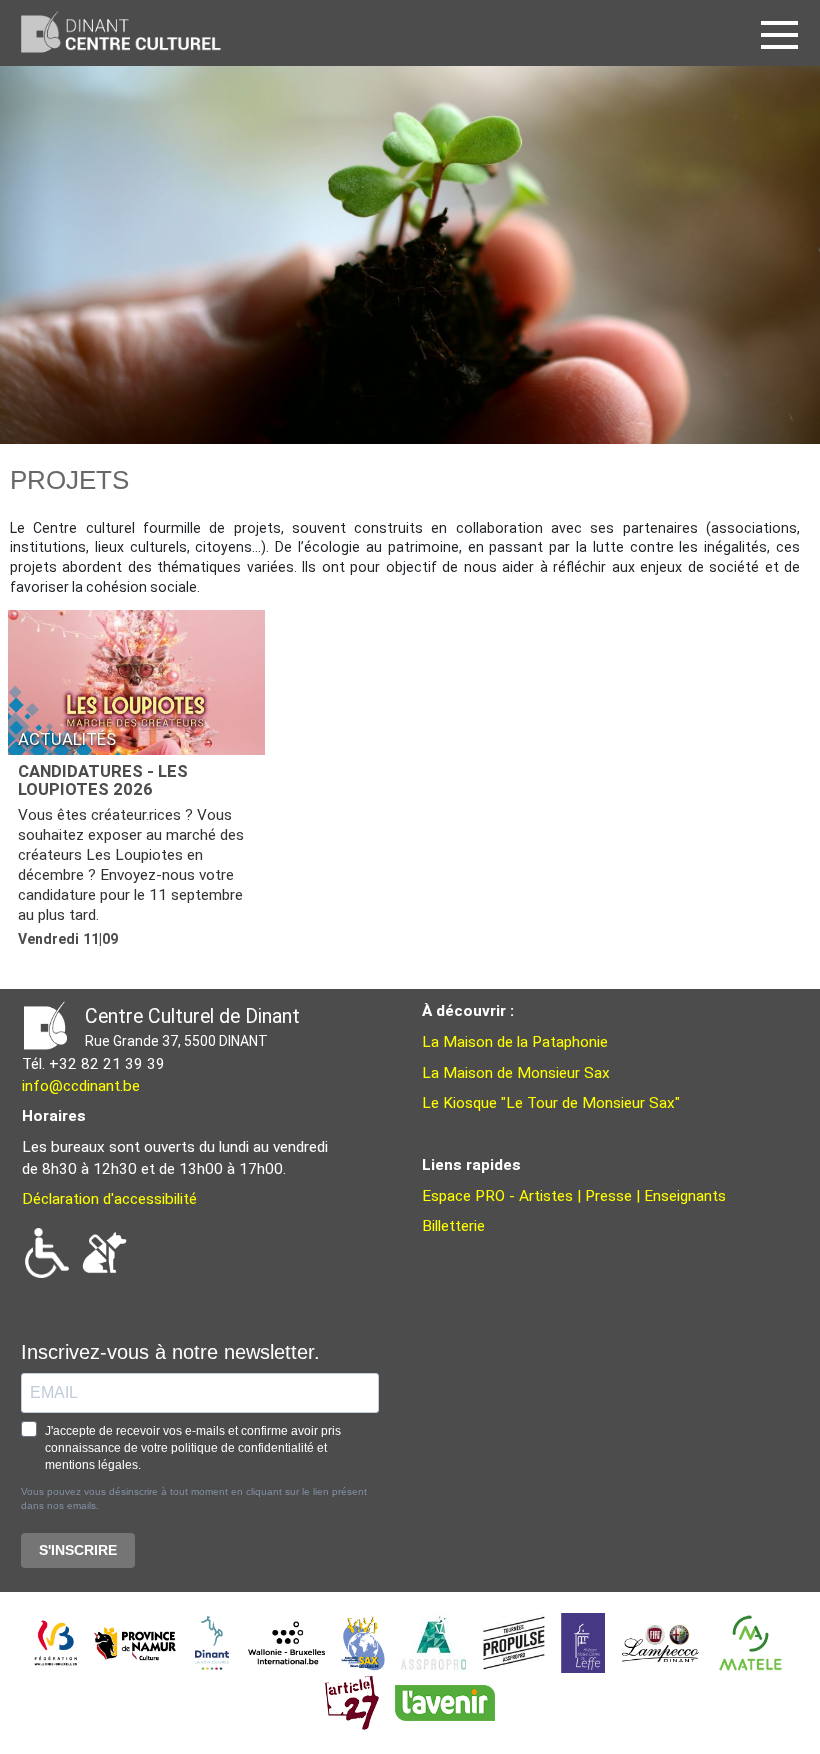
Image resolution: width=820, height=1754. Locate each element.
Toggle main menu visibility (784, 33)
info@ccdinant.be (81, 1086)
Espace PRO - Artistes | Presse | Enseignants (574, 1196)
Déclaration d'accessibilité (109, 1199)
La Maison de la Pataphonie (515, 1042)
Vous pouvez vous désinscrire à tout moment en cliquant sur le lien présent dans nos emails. (194, 1498)
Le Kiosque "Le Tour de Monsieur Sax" (551, 1103)
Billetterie (453, 1226)
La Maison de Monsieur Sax (516, 1073)
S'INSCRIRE (78, 1550)
